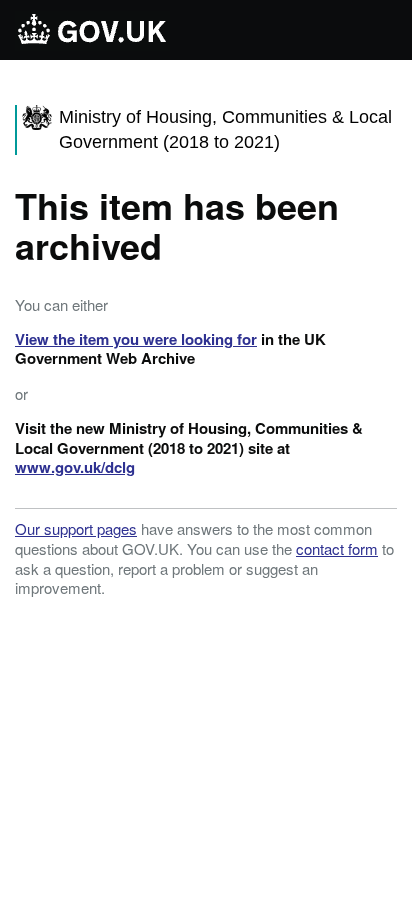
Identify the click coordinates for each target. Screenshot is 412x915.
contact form (337, 548)
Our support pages (76, 528)
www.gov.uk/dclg (75, 467)
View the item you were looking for (136, 339)
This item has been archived (177, 225)
